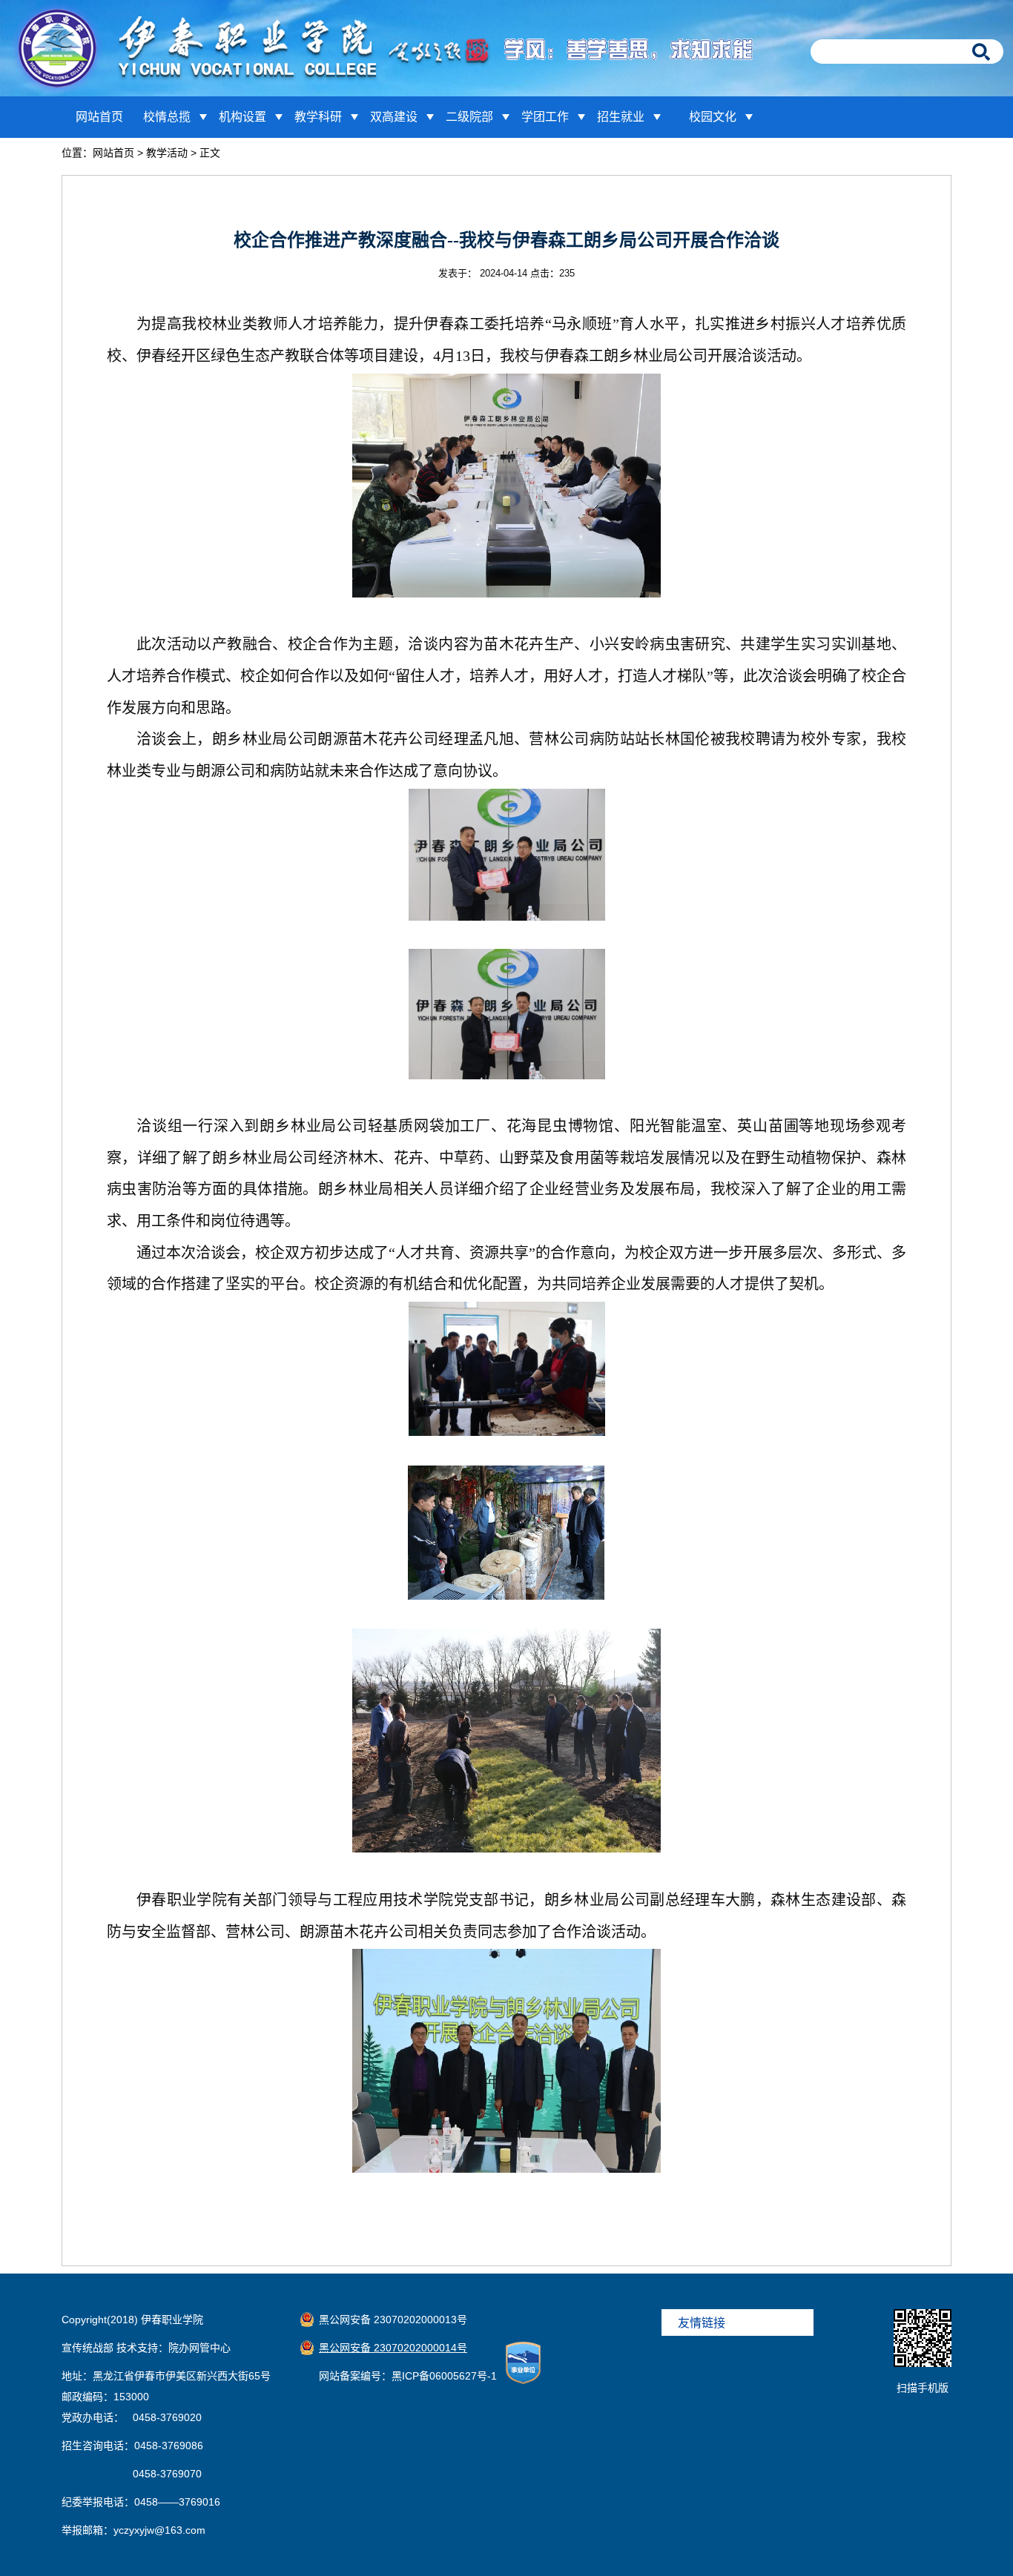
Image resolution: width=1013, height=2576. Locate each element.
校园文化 (713, 117)
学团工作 (545, 117)
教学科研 (318, 117)
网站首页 (99, 117)
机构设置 (242, 117)
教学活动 (167, 153)
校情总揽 (167, 117)
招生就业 (621, 117)
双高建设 (394, 117)
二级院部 (469, 117)
